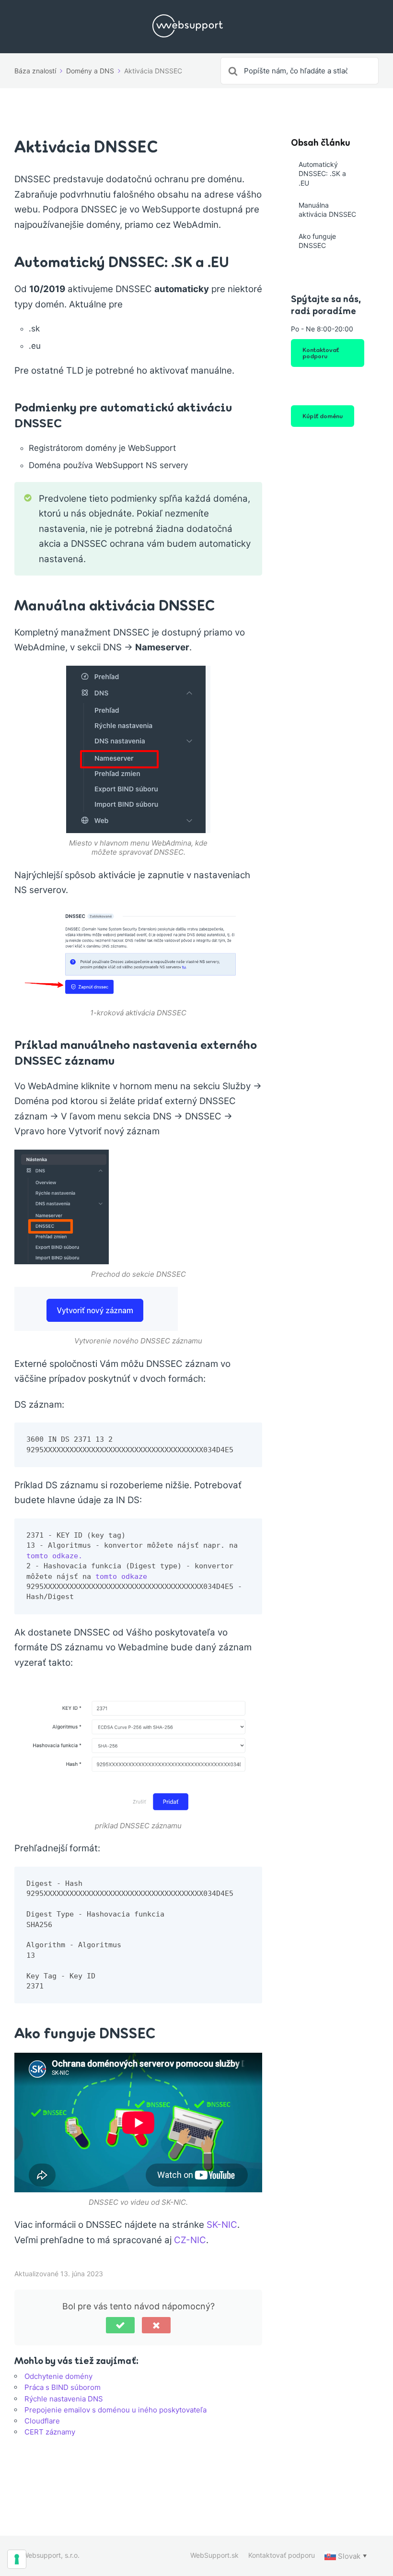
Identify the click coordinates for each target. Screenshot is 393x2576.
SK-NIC (222, 2225)
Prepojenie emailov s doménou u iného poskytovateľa (116, 2410)
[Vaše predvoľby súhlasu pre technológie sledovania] (17, 2559)
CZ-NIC (190, 2240)
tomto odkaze (121, 1576)
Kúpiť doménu (323, 416)
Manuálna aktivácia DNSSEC (327, 210)
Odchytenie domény (58, 2376)
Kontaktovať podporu (321, 353)
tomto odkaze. (54, 1556)
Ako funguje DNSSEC (317, 241)
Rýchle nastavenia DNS (64, 2399)
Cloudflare (42, 2421)
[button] (120, 2325)
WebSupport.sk (214, 2555)
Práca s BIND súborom (63, 2387)
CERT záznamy (50, 2432)
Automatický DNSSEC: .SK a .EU (322, 174)
